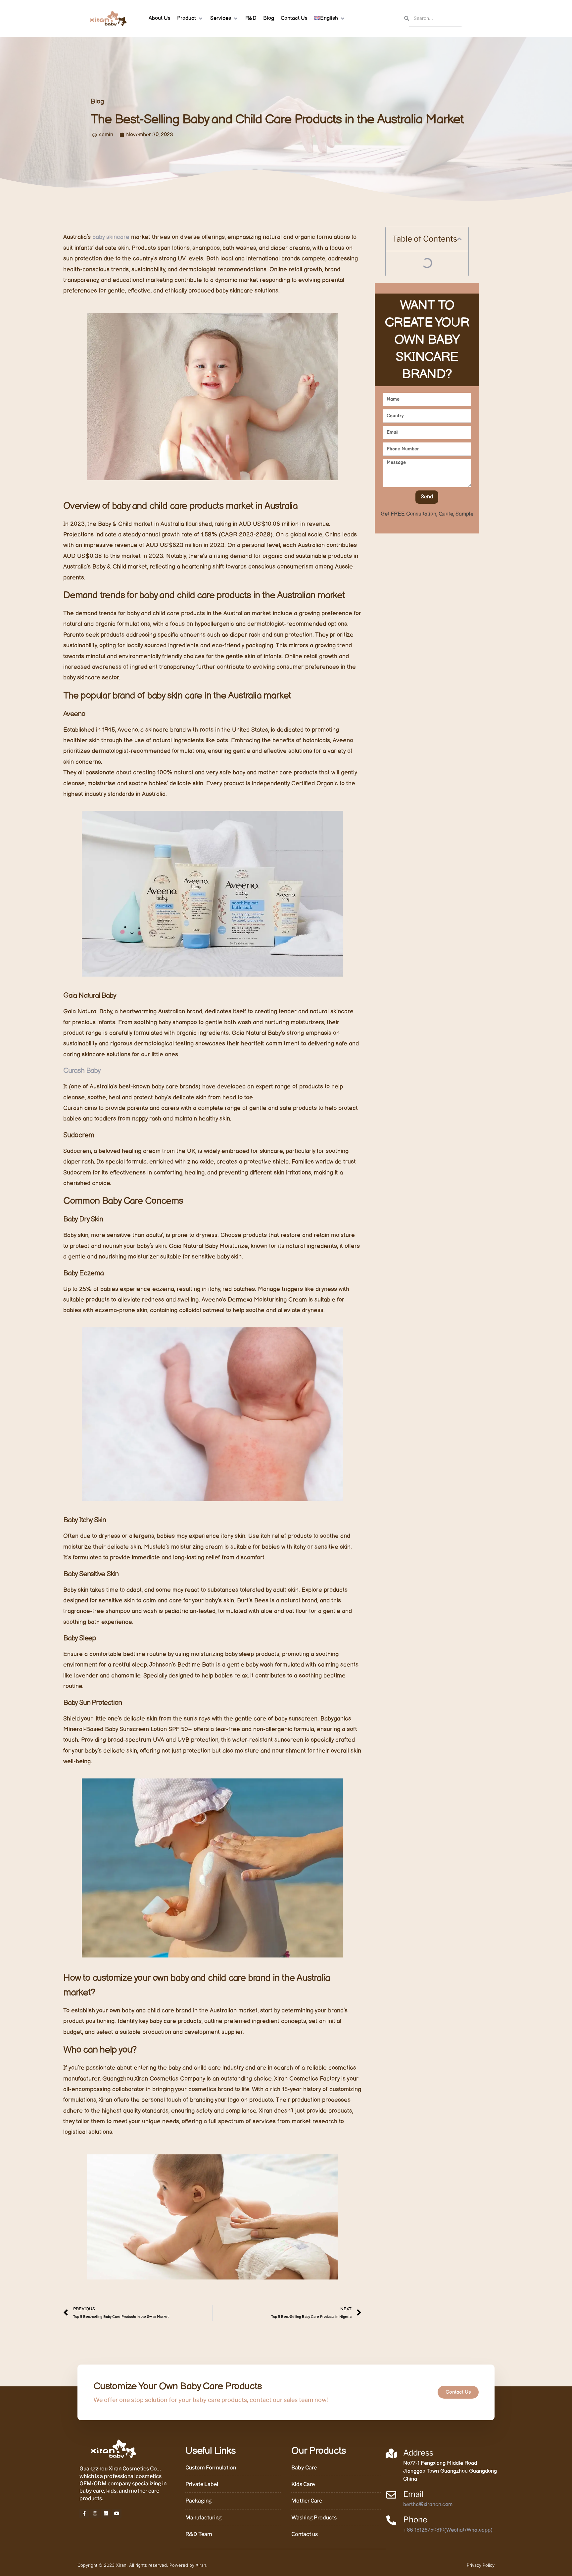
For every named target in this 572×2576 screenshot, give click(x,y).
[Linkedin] (106, 2513)
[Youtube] (117, 2513)
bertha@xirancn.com (428, 2505)
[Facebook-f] (84, 2513)
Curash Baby (82, 1071)
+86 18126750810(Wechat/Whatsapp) (448, 2530)
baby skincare (111, 237)
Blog (97, 102)
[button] (190, 19)
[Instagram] (95, 2513)
